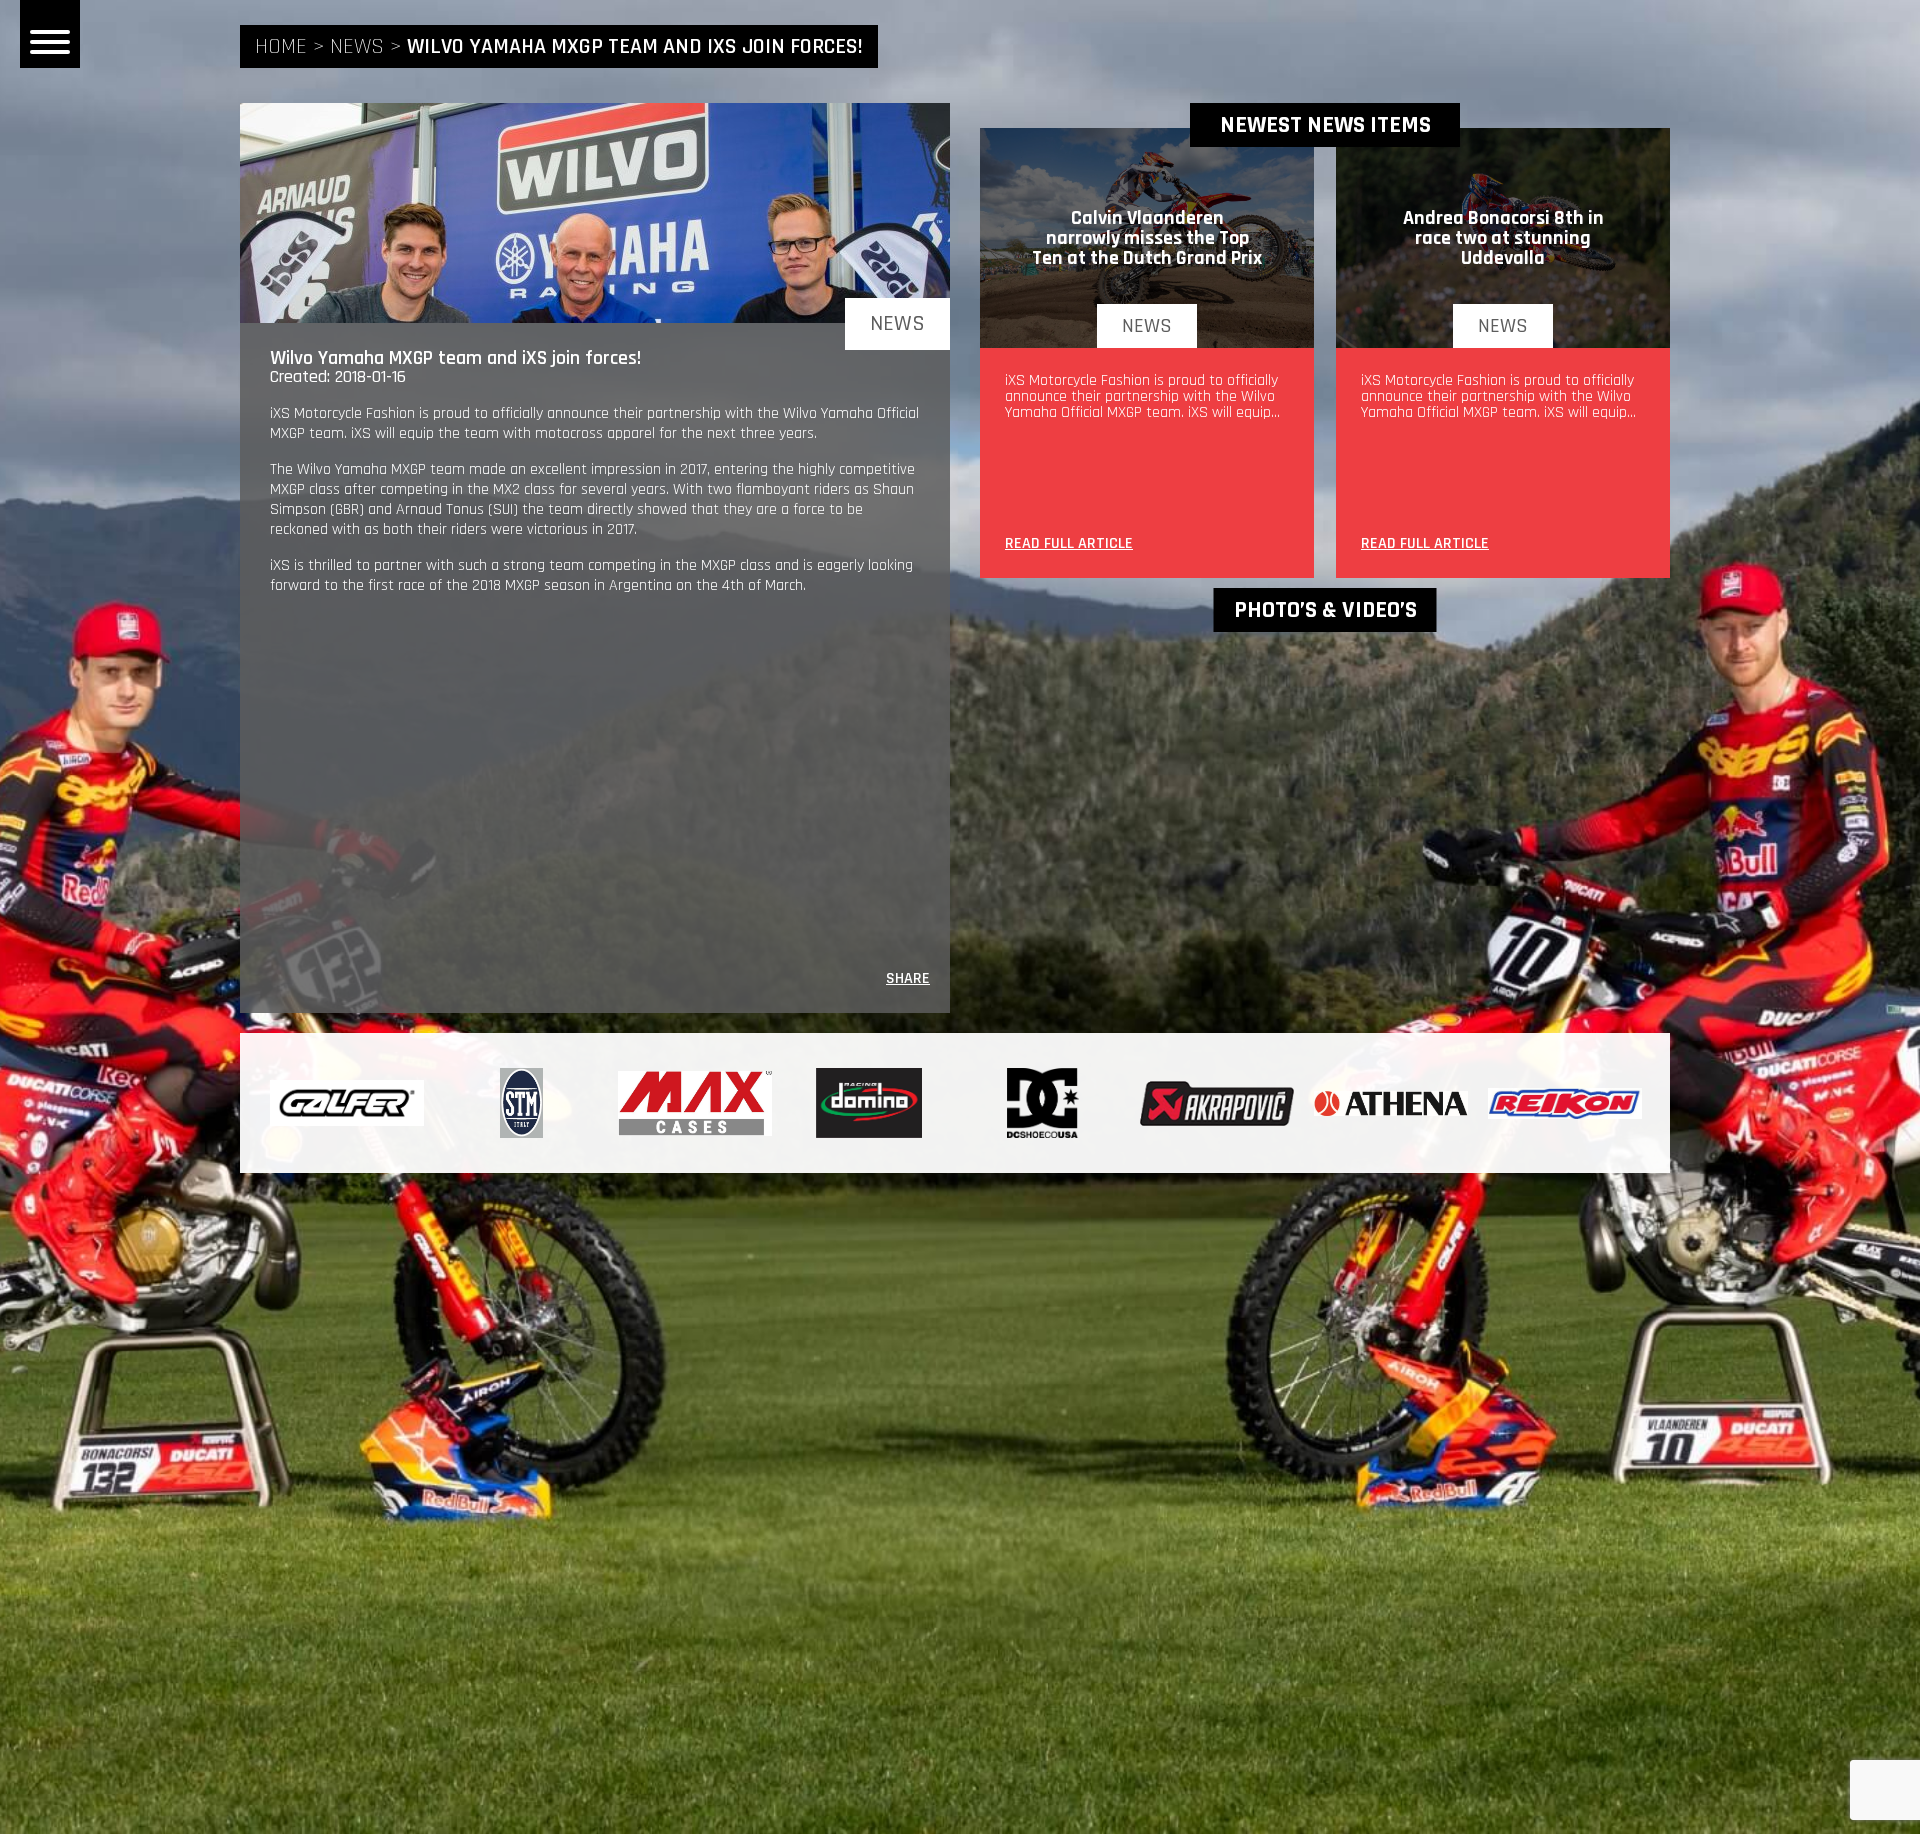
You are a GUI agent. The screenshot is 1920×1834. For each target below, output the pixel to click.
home (281, 47)
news (357, 47)
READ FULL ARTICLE (1069, 545)
